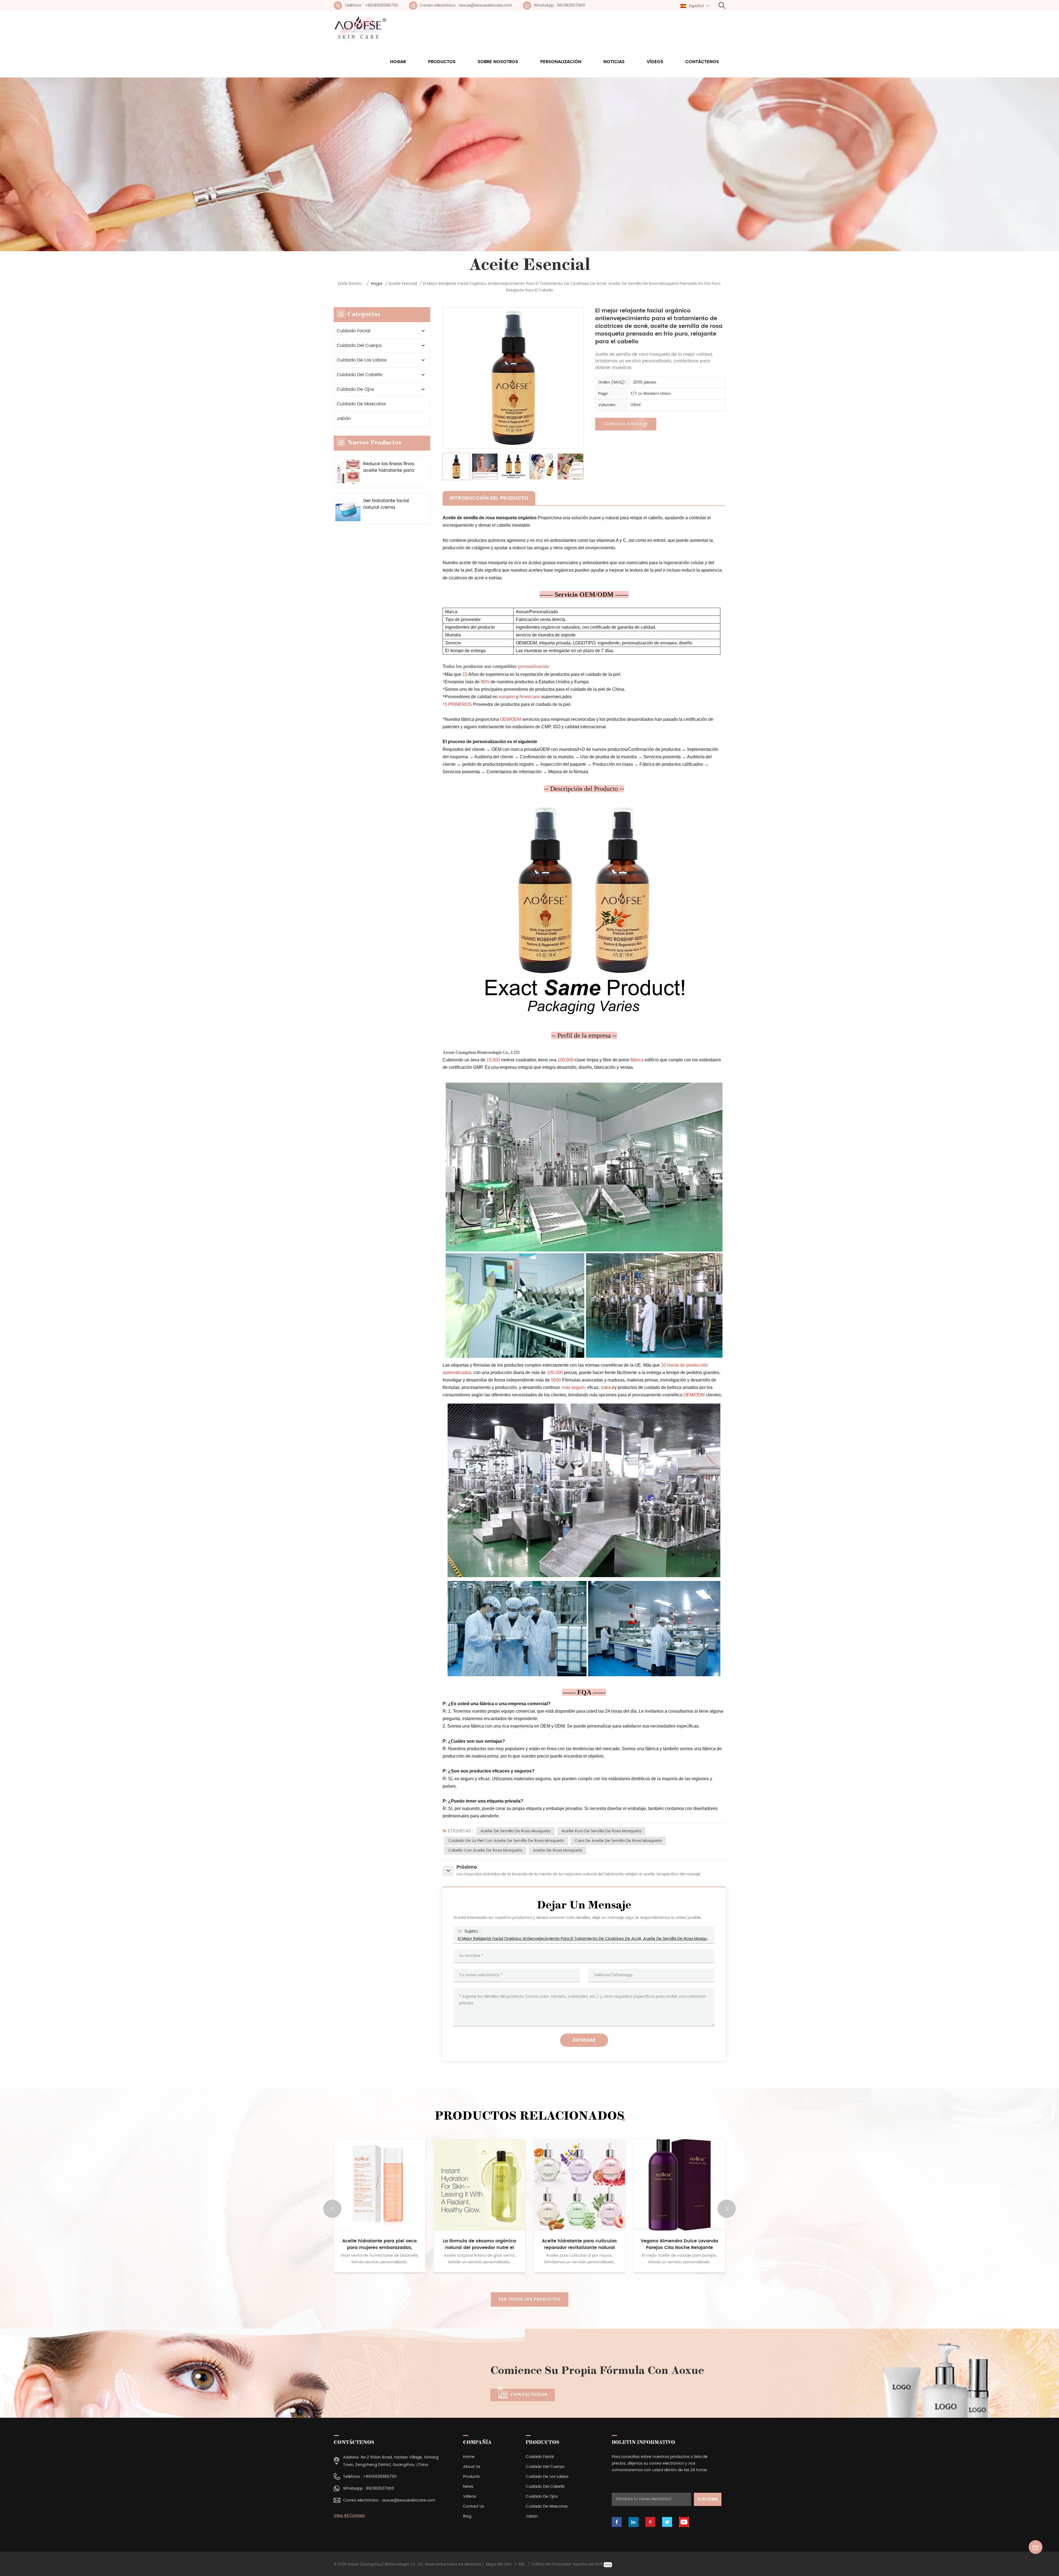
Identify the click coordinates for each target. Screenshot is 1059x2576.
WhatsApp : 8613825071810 (560, 5)
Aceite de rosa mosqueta (558, 1850)
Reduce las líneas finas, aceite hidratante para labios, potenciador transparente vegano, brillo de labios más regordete (389, 467)
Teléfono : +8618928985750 (371, 5)
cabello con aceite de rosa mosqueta (485, 1850)
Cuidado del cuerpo (359, 346)
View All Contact (349, 2515)
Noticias (614, 62)
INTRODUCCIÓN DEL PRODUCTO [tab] (489, 498)
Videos (470, 2496)
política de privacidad (551, 2565)
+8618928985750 (380, 2477)
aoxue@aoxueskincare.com (409, 2500)
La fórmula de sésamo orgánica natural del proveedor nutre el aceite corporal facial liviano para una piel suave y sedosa (680, 2244)
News (468, 2487)
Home (469, 2457)
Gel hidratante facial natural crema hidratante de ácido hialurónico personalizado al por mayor (386, 504)
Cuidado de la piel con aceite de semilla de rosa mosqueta (506, 1841)
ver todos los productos (530, 2299)
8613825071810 (380, 2488)
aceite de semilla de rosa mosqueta (515, 1831)
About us (472, 2467)
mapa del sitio (499, 2565)
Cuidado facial (354, 331)
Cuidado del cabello (360, 375)
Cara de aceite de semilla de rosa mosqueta (618, 1841)
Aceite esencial (403, 284)
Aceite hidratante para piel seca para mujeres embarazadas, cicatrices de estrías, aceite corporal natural (579, 2244)
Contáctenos (702, 62)
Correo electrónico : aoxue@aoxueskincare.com (466, 5)
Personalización (561, 62)
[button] (727, 2209)
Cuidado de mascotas (361, 404)
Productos (442, 62)
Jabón (344, 419)
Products (471, 2477)
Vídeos (655, 62)
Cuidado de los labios (362, 360)
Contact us (474, 2506)
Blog (467, 2516)
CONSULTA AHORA (623, 424)
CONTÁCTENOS (529, 2395)
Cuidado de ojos (355, 389)
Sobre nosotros (498, 62)
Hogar (398, 62)
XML (522, 2565)
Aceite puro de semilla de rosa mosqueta (601, 1831)
